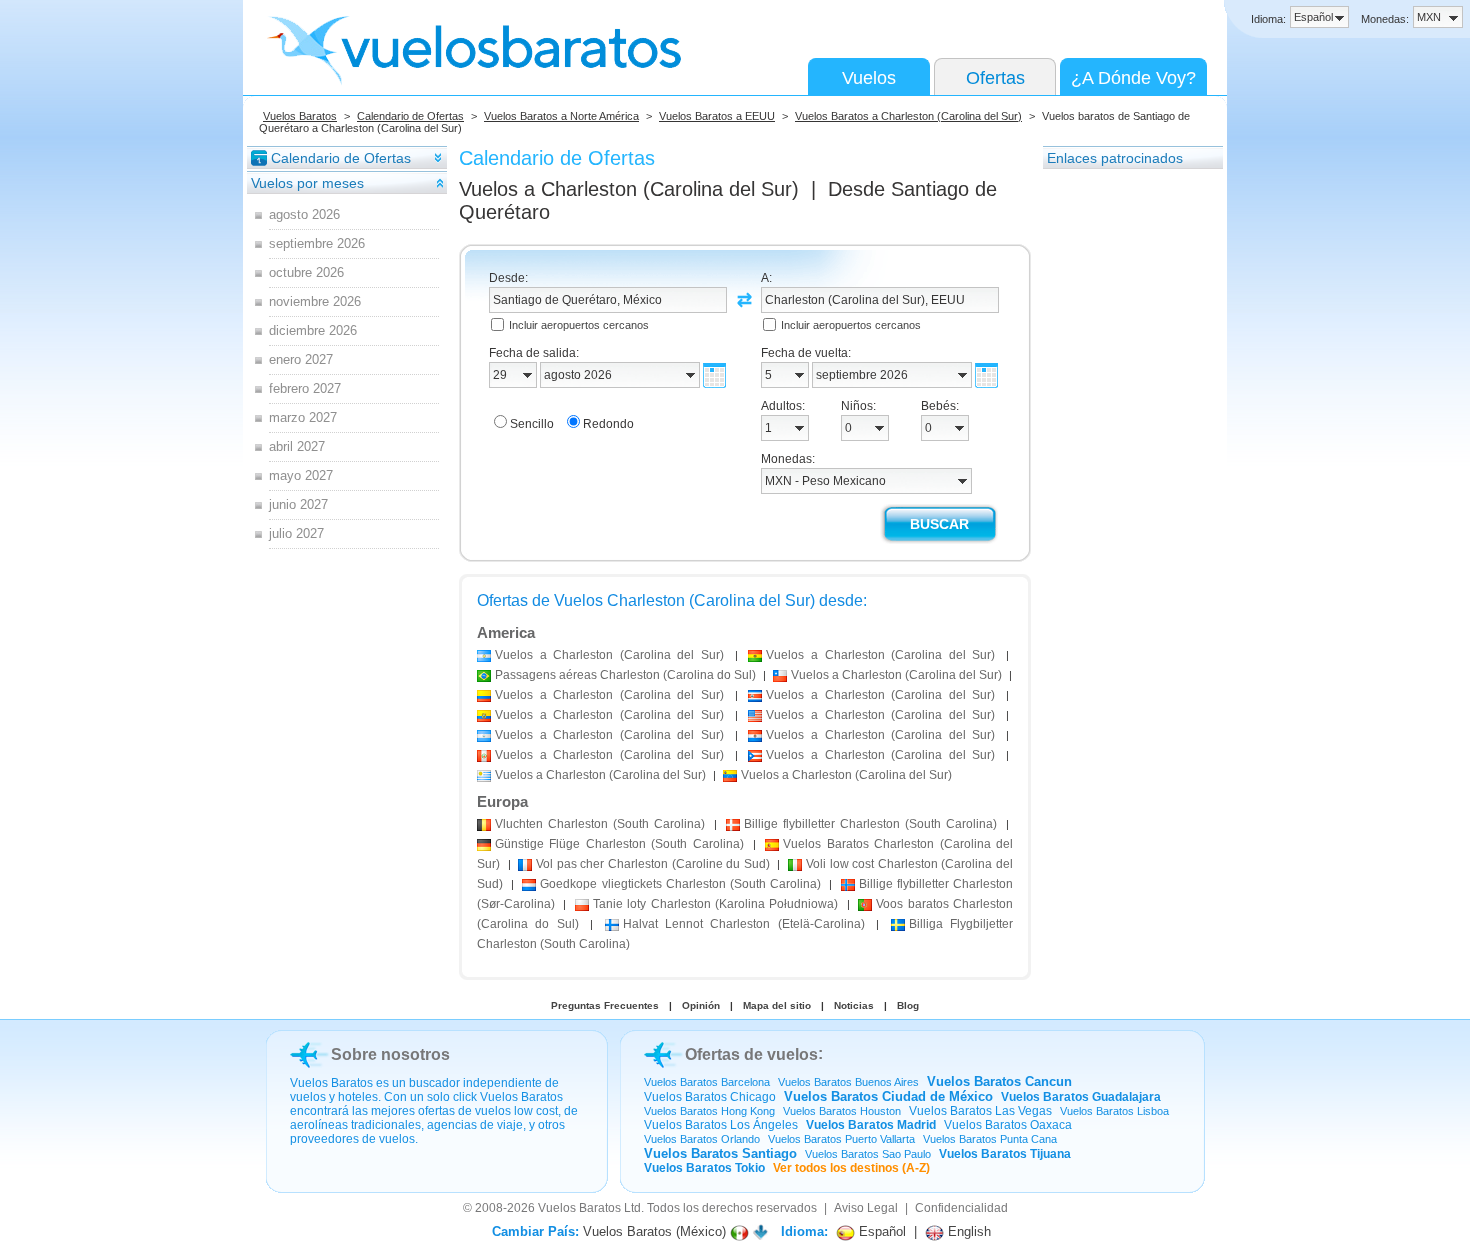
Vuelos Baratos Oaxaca (1008, 1125)
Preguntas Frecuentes (605, 1005)
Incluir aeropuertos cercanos (579, 325)
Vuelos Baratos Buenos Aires (848, 1082)
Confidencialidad (961, 1208)
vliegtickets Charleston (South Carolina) (680, 884)
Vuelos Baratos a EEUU (717, 116)
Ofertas (995, 78)
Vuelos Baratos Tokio (704, 1168)
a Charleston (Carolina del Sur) (609, 655)
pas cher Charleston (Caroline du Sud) (653, 864)
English (967, 1231)
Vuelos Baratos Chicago (710, 1097)
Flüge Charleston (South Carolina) (619, 844)
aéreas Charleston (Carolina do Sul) (625, 675)
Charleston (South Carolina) (600, 824)
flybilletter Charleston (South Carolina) (870, 824)
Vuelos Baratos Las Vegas (980, 1111)
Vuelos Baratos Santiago (720, 1153)
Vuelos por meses (307, 183)
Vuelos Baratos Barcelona (707, 1082)
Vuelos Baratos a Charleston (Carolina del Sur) (908, 116)
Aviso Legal (866, 1208)
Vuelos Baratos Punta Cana (990, 1139)
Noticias (854, 1005)
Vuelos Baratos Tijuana (1005, 1154)
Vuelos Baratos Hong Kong (709, 1111)
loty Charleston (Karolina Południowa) (716, 904)
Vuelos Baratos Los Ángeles (721, 1125)
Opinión (701, 1005)
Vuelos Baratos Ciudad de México (888, 1096)
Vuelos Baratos (300, 116)
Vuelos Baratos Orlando (702, 1139)
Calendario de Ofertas (410, 116)
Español (880, 1231)
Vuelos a (629, 189)
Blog (908, 1005)
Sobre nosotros (390, 1054)
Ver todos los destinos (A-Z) (851, 1168)
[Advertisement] (1123, 471)
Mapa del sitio (777, 1005)
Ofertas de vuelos (751, 1054)
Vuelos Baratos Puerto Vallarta (841, 1139)
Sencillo (532, 424)
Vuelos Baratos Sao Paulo (868, 1154)
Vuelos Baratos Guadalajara (1081, 1097)
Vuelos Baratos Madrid (871, 1125)
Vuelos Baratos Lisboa (1114, 1111)
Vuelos (869, 78)
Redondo (608, 424)
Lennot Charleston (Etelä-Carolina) (744, 924)
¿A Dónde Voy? (1133, 78)
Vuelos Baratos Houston (842, 1111)
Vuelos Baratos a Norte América (561, 116)
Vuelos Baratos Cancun (999, 1081)
